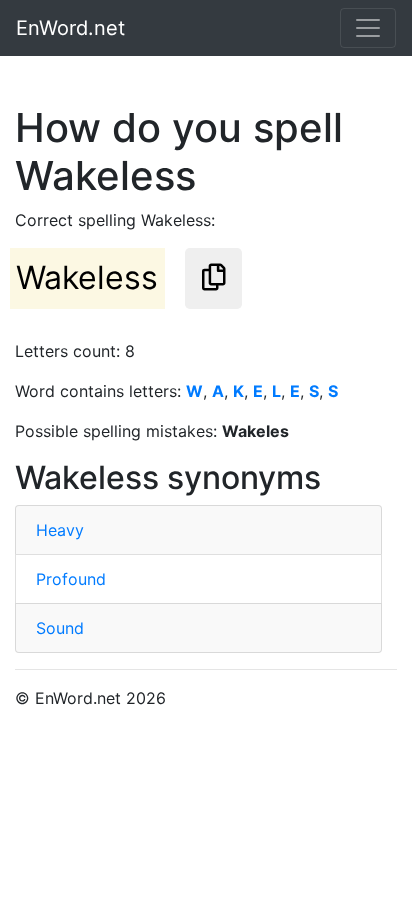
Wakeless (87, 277)
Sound (60, 628)
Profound (71, 579)
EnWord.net (70, 28)
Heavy (60, 530)
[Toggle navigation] (368, 28)
